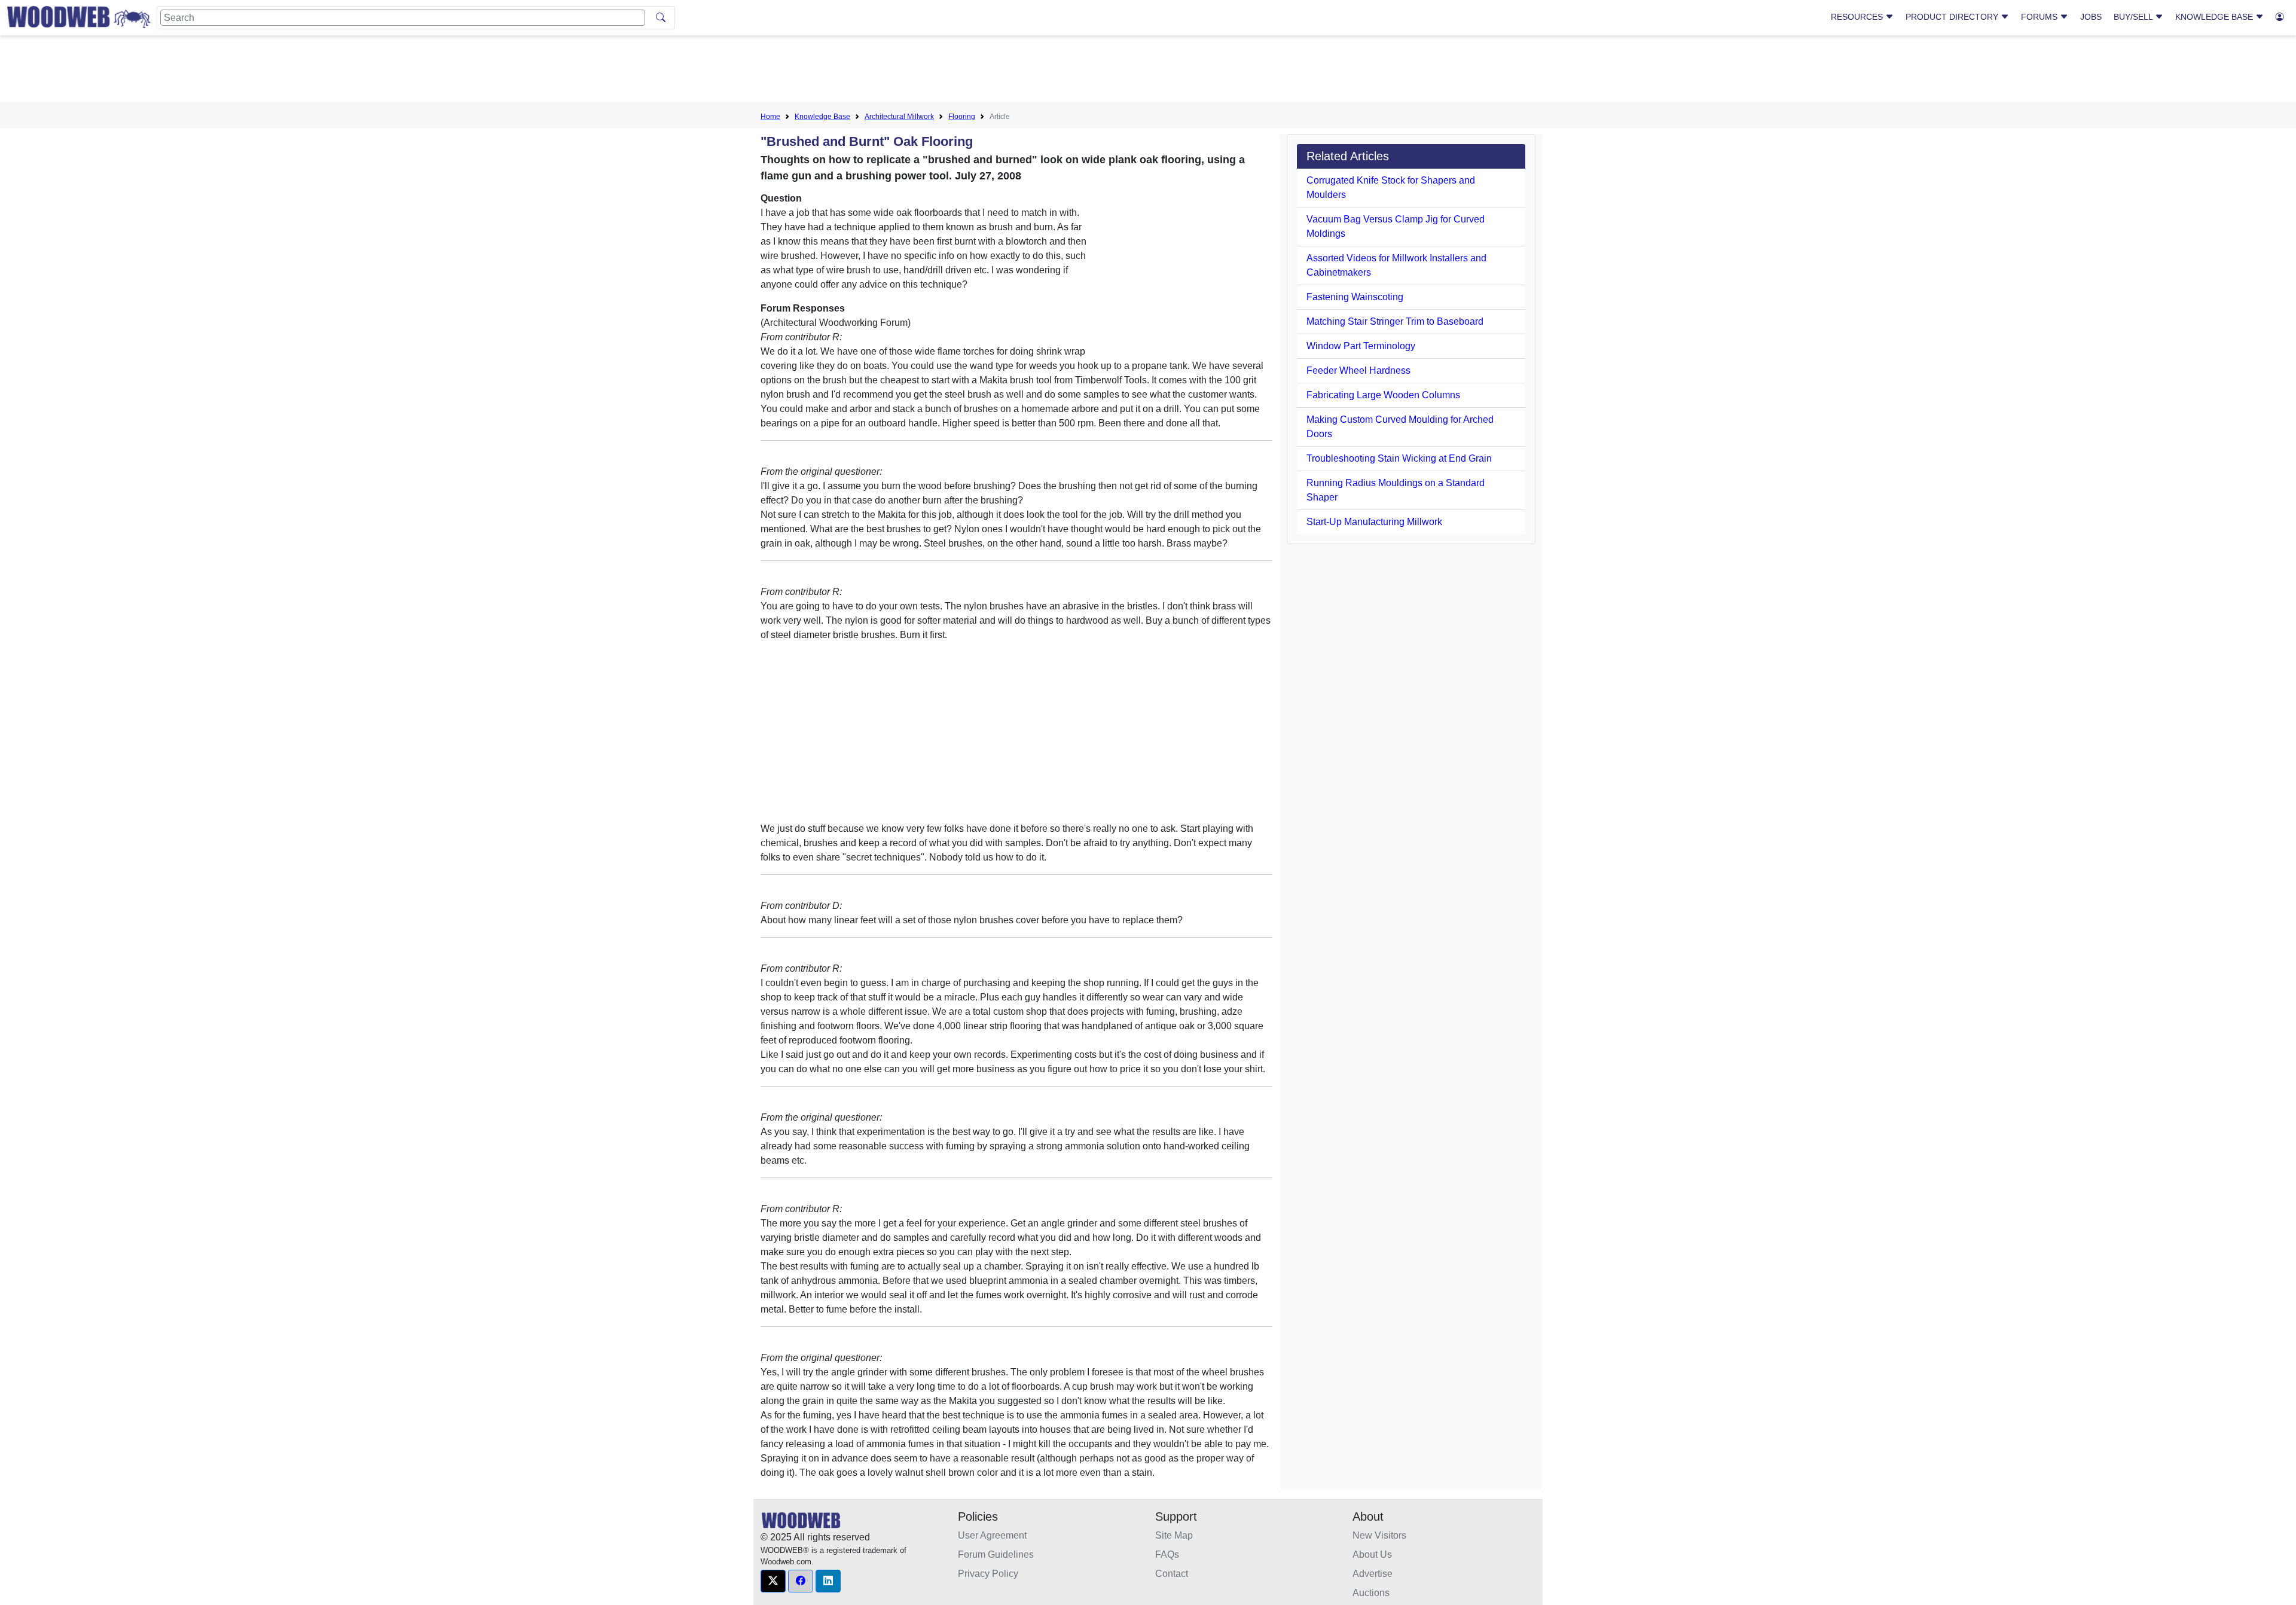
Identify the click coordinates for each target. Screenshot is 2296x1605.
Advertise (1373, 1574)
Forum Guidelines (996, 1554)
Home (770, 117)
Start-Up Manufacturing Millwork (1374, 522)
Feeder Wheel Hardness (1358, 370)
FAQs (1167, 1554)
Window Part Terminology (1361, 346)
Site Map (1174, 1535)
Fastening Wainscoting (1355, 297)
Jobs (2091, 17)
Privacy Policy (988, 1574)
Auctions (1371, 1593)
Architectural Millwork (899, 117)
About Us (1372, 1554)
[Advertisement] (1148, 71)
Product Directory (1953, 17)
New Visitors (1379, 1535)
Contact (1172, 1574)
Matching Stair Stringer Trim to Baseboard (1395, 321)
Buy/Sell (2134, 17)
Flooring (962, 117)
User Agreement (992, 1535)
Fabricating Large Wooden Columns (1383, 395)
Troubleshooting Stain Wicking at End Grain (1399, 458)
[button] (773, 1581)
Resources (1858, 17)
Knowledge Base (2215, 17)
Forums (2040, 17)
